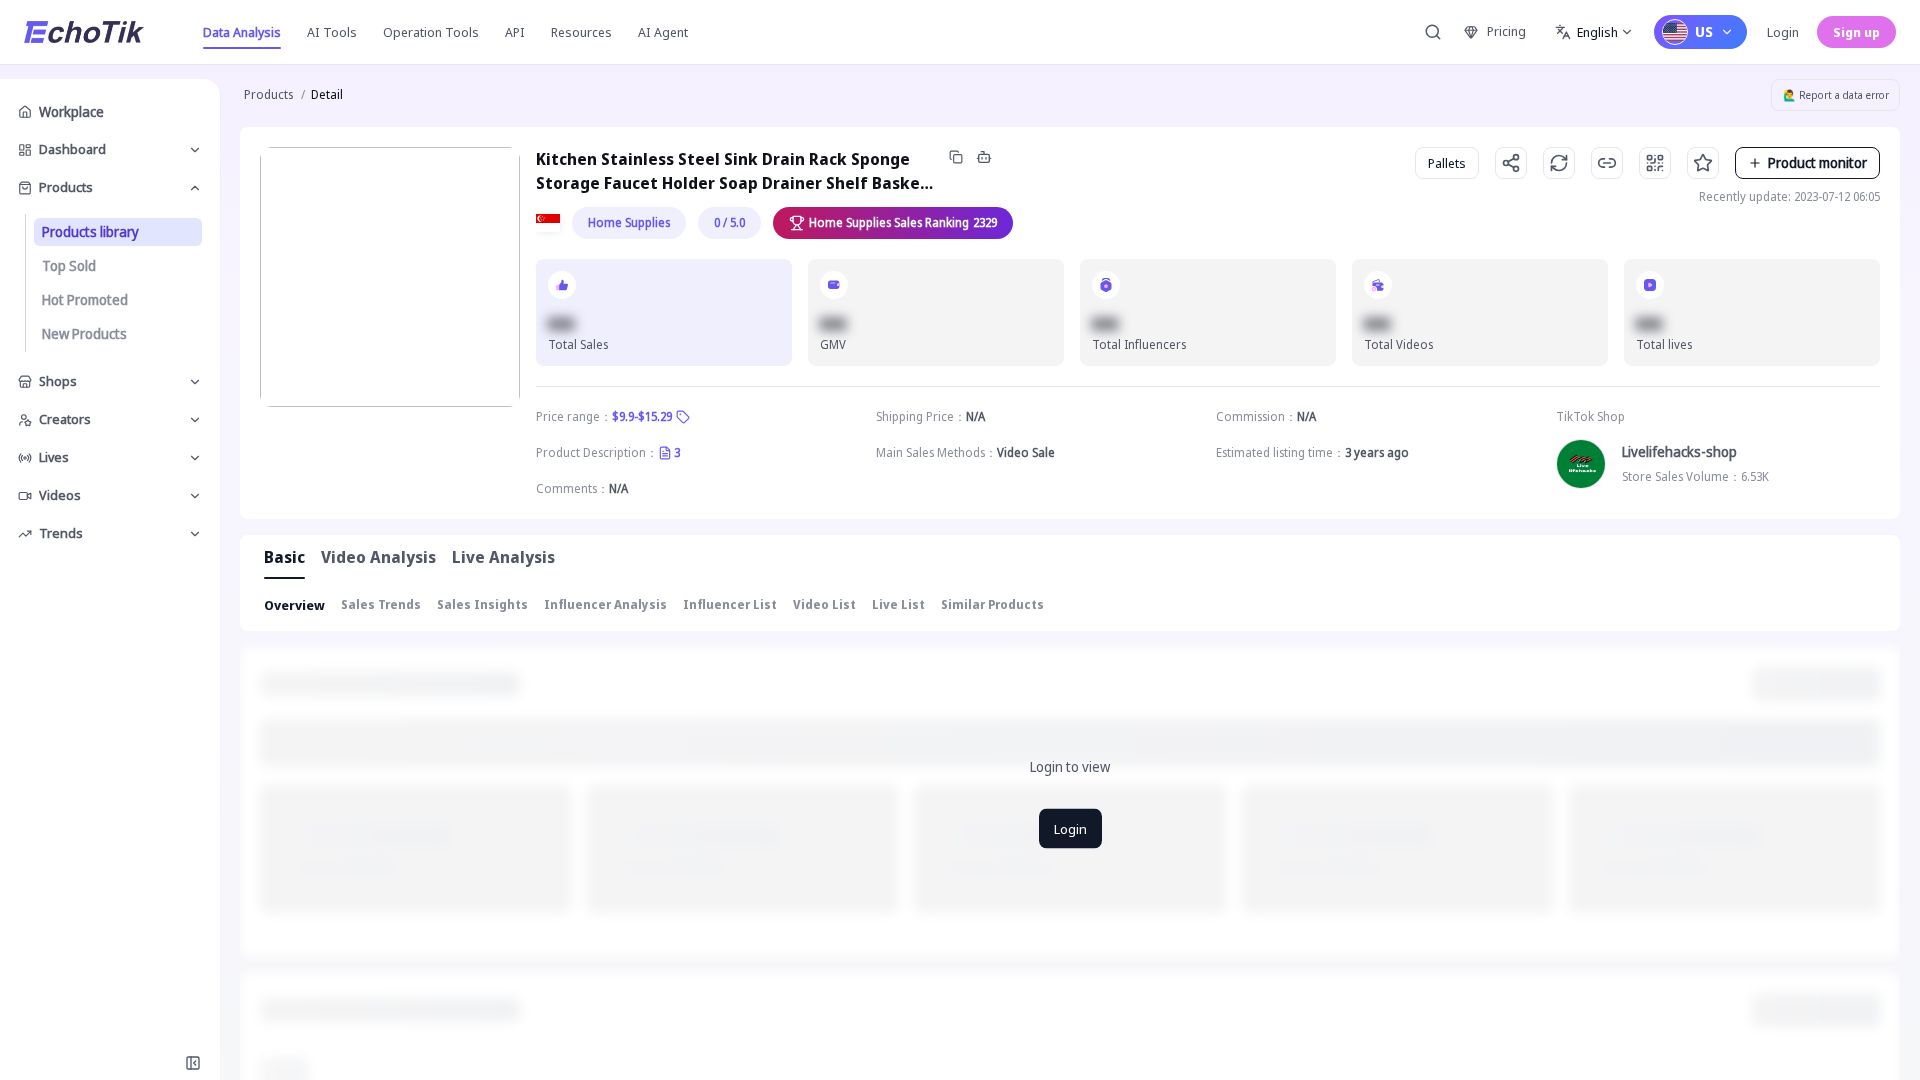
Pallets (1447, 163)
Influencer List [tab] (730, 604)
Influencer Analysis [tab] (605, 604)
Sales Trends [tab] (381, 604)
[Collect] (1703, 163)
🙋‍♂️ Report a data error (1836, 95)
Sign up (1856, 32)
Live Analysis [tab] (503, 557)
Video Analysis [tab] (378, 557)
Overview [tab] (294, 605)
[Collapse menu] (193, 1063)
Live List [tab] (898, 604)
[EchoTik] (84, 32)
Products (268, 94)
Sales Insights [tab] (482, 604)
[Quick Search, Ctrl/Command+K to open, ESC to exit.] (1433, 32)
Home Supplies (629, 222)
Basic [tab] (284, 557)
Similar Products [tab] (992, 604)
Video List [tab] (824, 604)
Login (1783, 32)
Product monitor (1817, 162)
